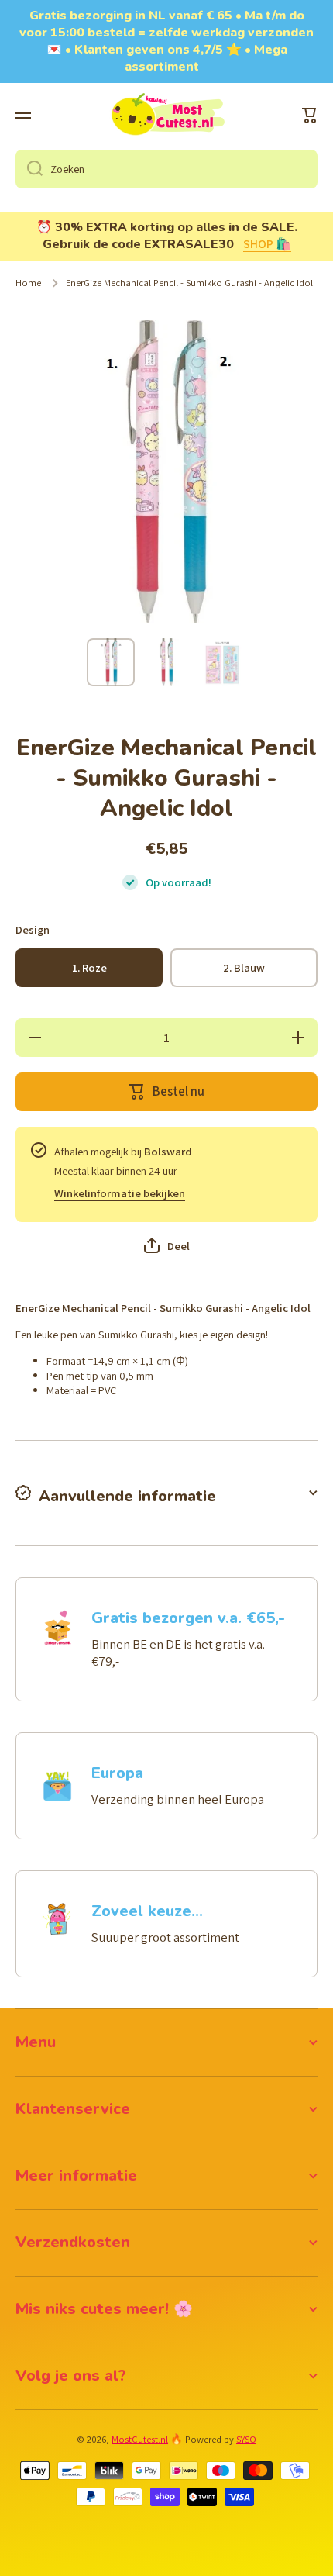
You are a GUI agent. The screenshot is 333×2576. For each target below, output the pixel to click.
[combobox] (166, 169)
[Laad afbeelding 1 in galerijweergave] (111, 662)
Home (28, 283)
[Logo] (166, 116)
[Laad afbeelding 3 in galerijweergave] (222, 662)
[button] (310, 116)
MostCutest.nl (140, 2439)
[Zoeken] (29, 169)
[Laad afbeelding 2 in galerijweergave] (166, 662)
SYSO (246, 2439)
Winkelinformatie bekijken (120, 1193)
